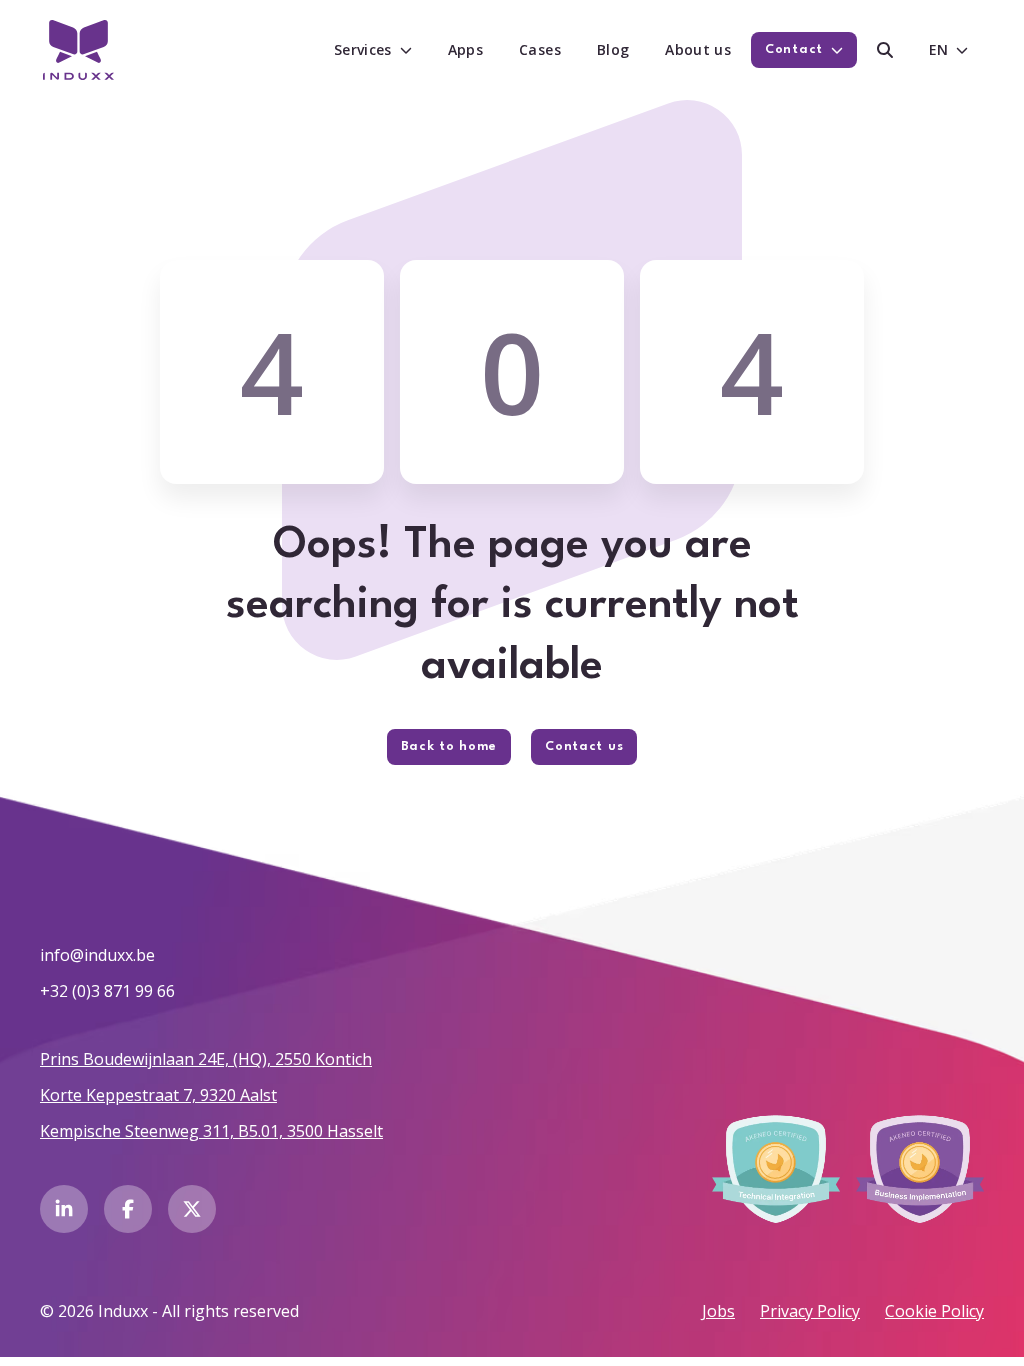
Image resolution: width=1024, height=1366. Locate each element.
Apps (465, 49)
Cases (540, 49)
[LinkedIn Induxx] (64, 1209)
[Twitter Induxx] (192, 1209)
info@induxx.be (97, 955)
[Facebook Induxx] (128, 1209)
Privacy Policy (810, 1311)
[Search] (885, 50)
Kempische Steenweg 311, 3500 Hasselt (211, 1131)
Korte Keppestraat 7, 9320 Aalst (158, 1095)
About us (698, 49)
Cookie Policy (934, 1311)
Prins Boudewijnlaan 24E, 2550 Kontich (206, 1059)
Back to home (449, 746)
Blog (613, 49)
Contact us (584, 746)
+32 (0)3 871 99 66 (107, 991)
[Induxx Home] (78, 50)
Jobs (718, 1311)
